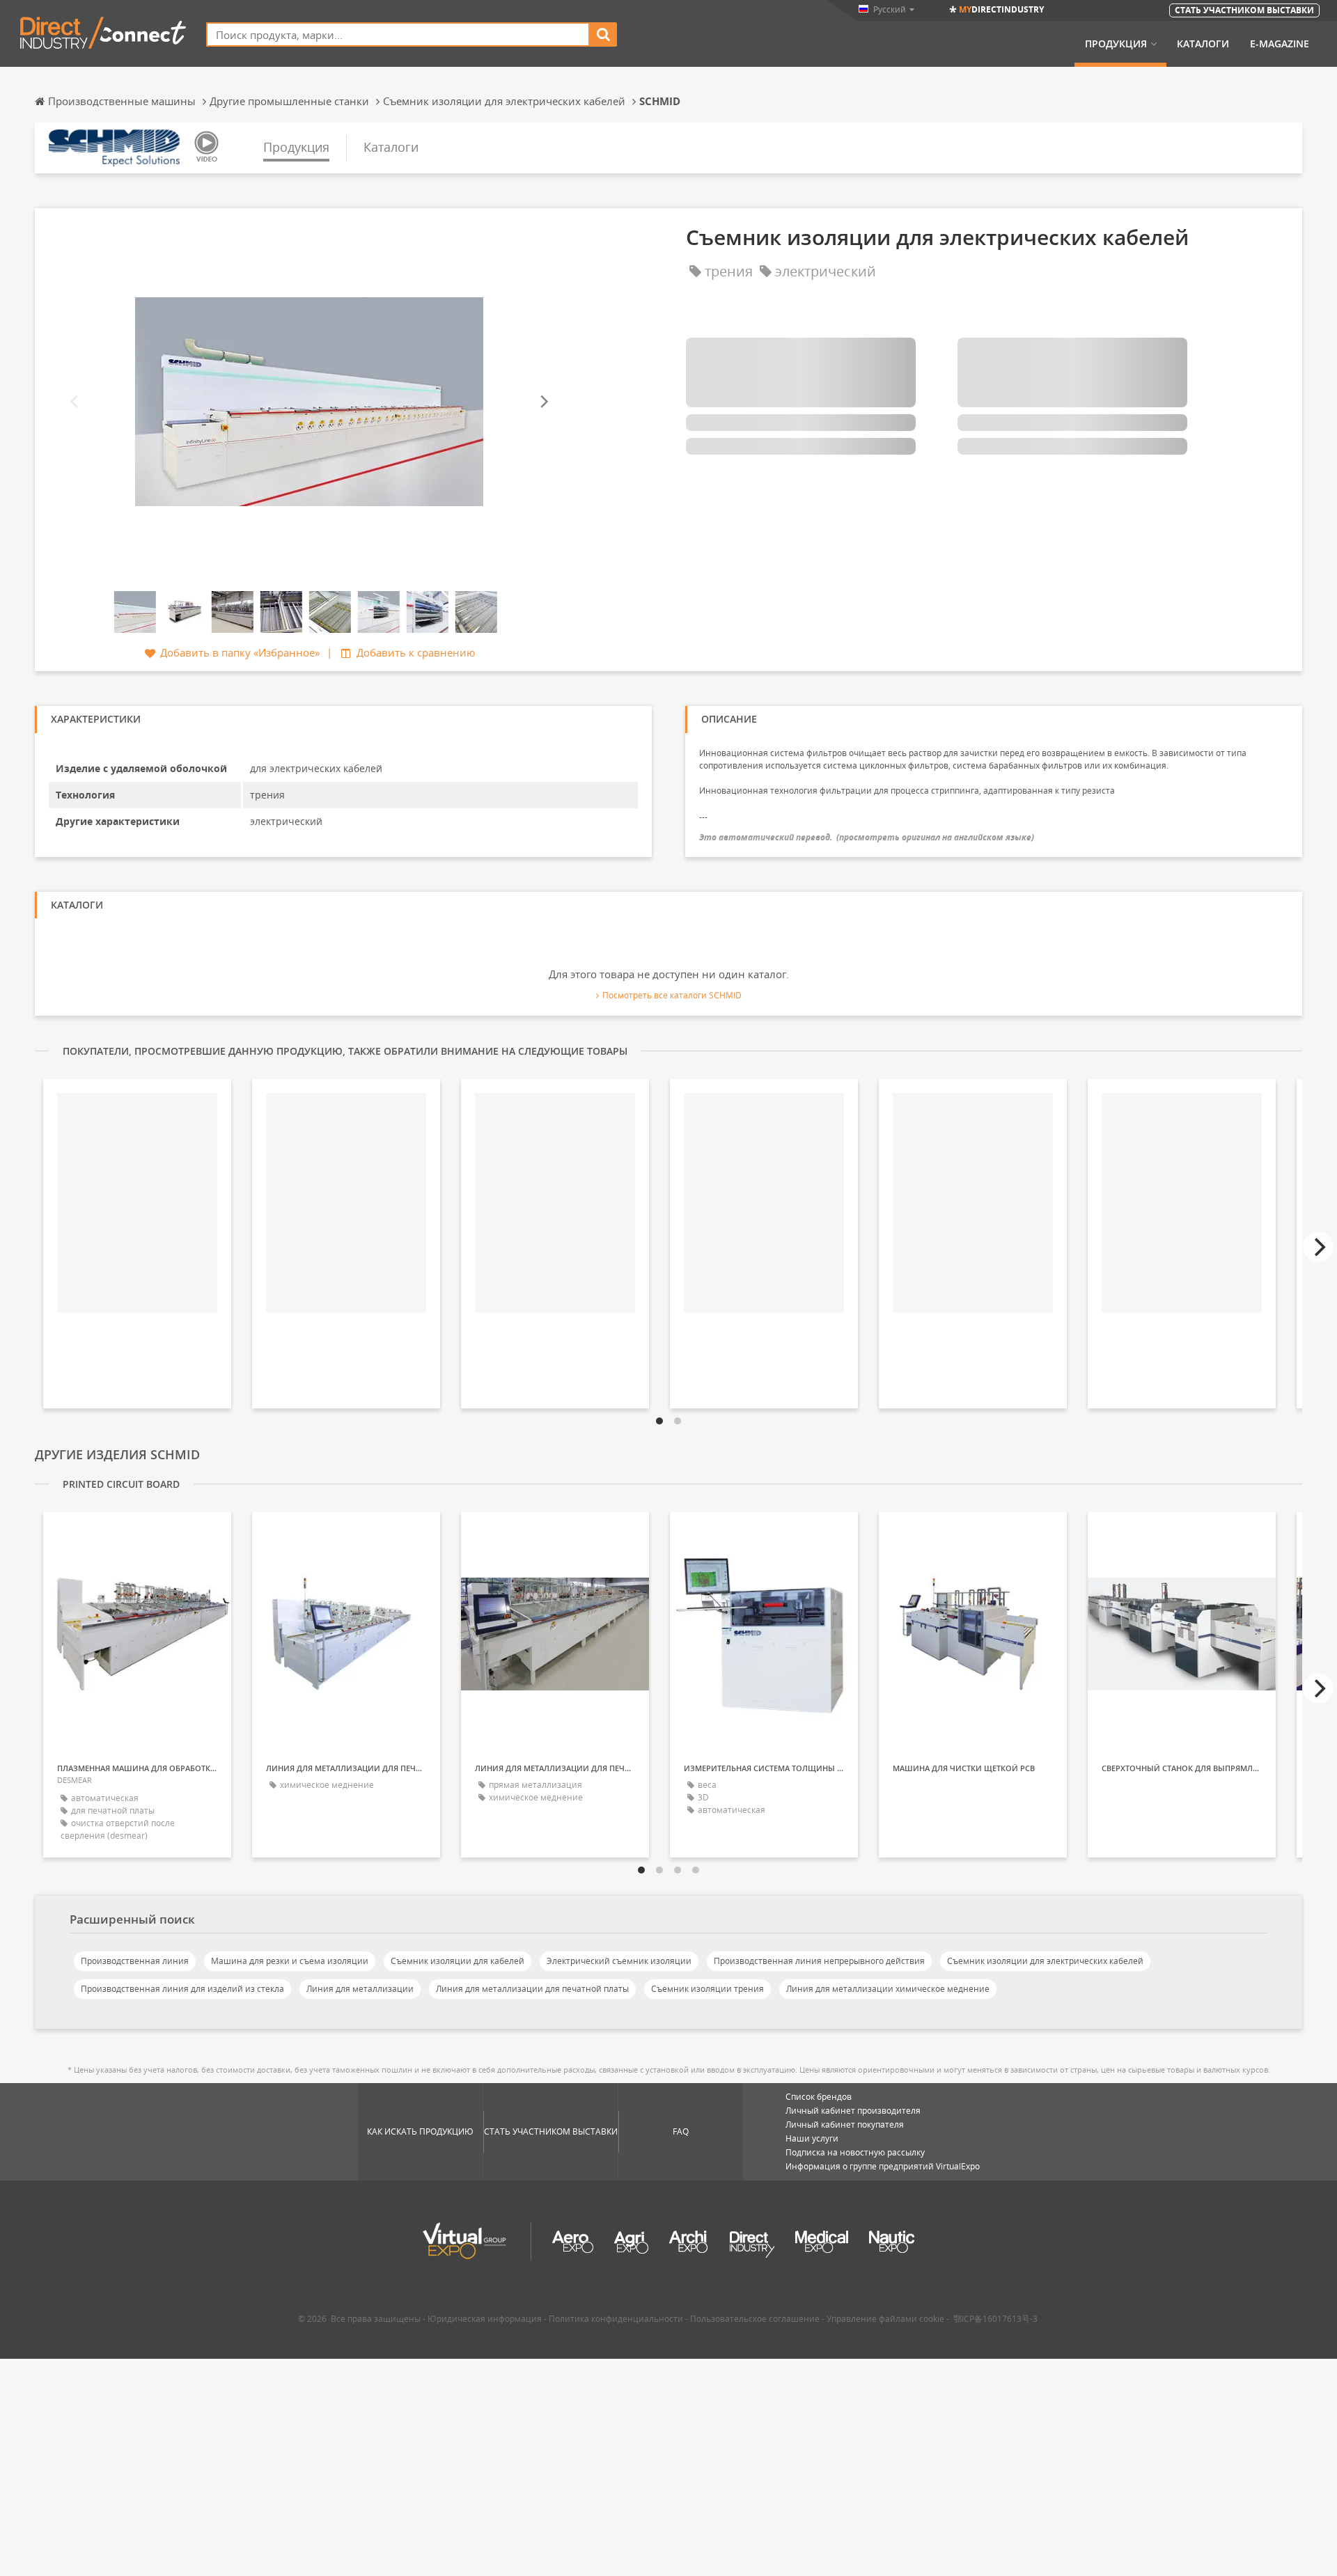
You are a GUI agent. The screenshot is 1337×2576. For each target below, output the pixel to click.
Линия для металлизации (360, 1989)
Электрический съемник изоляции (619, 1961)
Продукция (1116, 44)
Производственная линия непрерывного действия (819, 1961)
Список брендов (819, 2097)
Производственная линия (135, 1961)
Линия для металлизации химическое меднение (888, 1989)
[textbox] (398, 34)
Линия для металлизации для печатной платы (532, 1989)
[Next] (543, 401)
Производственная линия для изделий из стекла (182, 1989)
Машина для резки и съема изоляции (290, 1961)
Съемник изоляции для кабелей (458, 1961)
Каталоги (1203, 44)
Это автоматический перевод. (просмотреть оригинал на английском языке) (867, 837)
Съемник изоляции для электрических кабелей (1045, 1961)
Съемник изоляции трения (707, 1989)
